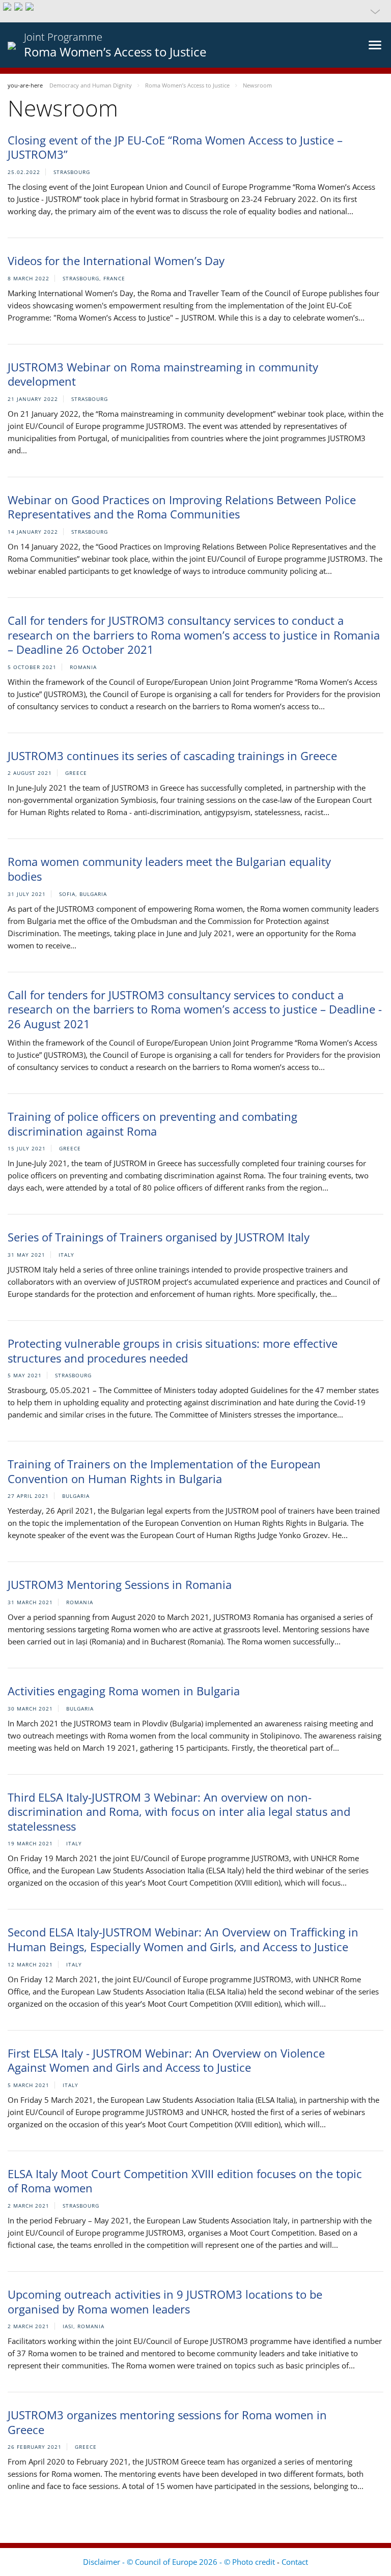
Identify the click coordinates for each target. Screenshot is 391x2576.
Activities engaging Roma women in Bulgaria (124, 1691)
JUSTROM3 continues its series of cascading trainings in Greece (172, 756)
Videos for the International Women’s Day (116, 261)
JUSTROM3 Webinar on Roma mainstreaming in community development (163, 374)
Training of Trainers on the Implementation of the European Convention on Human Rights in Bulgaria (164, 1471)
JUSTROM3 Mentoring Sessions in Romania (120, 1584)
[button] (195, 11)
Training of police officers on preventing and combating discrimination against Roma (152, 1124)
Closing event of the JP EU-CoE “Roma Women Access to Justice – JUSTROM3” (175, 147)
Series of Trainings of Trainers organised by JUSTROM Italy (159, 1237)
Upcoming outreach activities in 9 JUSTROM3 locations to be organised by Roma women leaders (165, 2302)
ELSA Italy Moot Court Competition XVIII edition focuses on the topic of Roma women (185, 2181)
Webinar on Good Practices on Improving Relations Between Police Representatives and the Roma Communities (182, 507)
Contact (295, 2562)
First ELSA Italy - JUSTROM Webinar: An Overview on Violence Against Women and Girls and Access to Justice (166, 2060)
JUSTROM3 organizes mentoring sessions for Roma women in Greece (167, 2422)
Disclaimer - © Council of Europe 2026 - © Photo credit (180, 2562)
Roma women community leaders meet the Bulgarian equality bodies (169, 869)
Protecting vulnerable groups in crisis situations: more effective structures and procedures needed (173, 1351)
